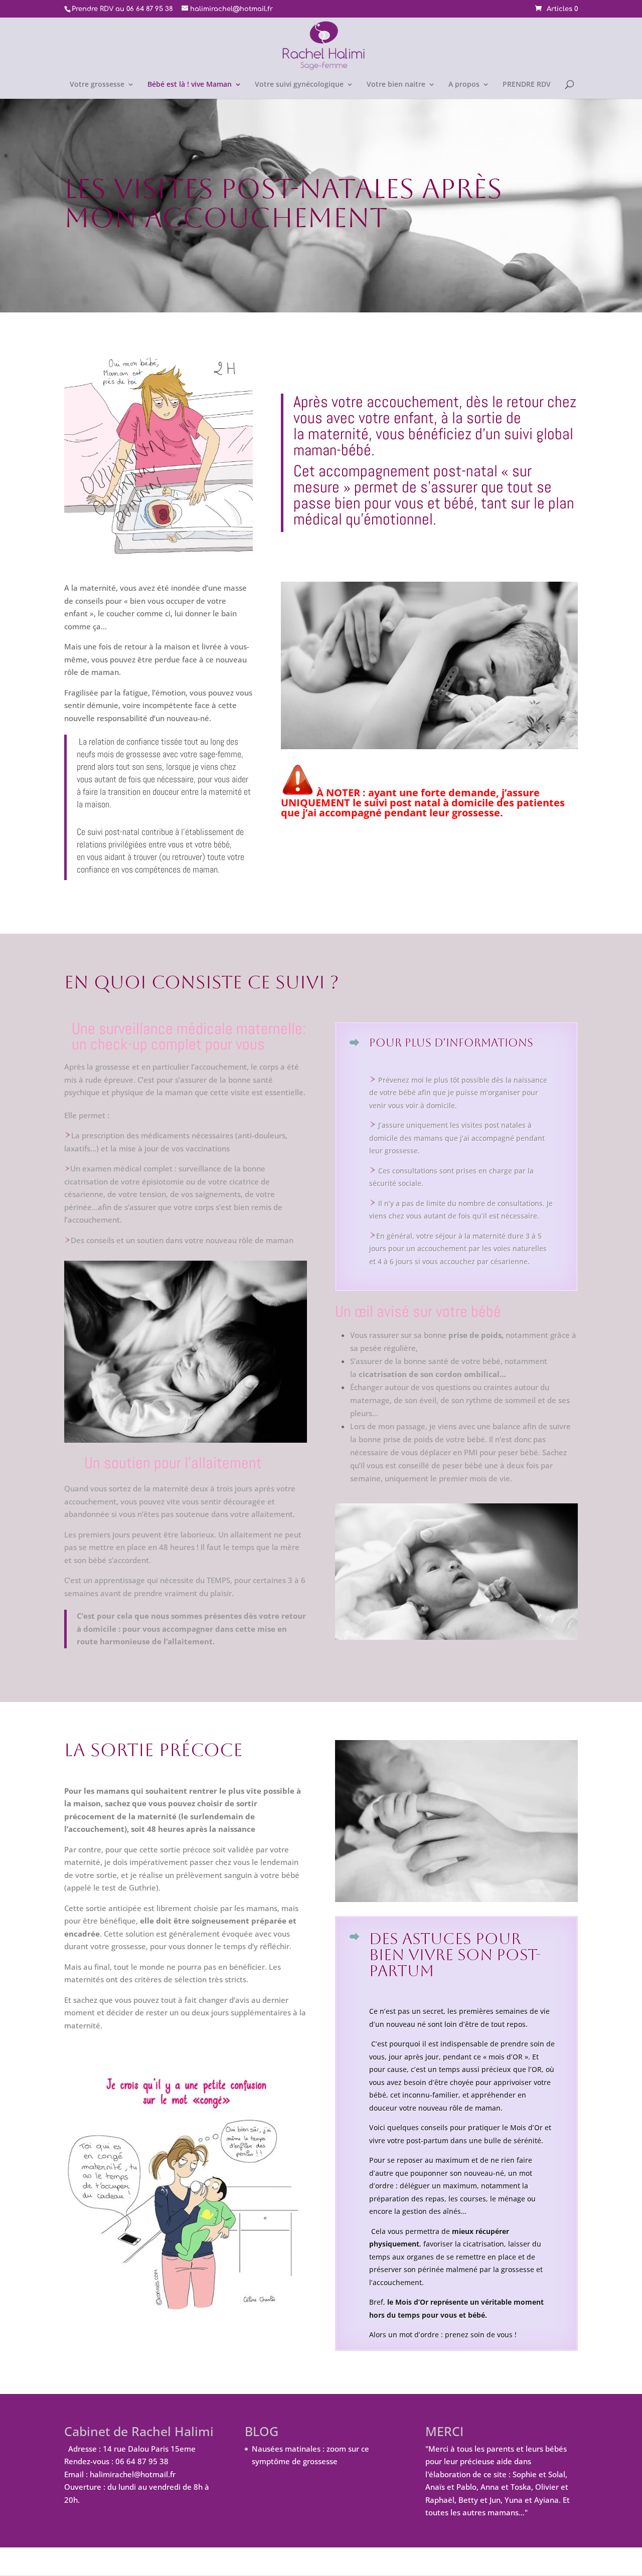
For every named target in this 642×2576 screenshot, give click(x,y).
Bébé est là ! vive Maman (190, 85)
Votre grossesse (97, 85)
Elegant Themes (131, 2561)
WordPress (236, 2561)
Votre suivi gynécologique (299, 85)
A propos (464, 85)
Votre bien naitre (396, 85)
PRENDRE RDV (527, 85)
